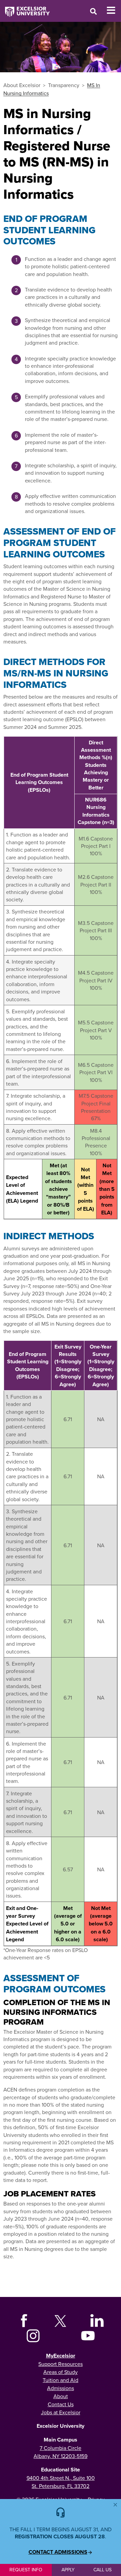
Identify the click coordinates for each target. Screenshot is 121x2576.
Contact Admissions (58, 2552)
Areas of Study (61, 2372)
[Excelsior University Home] (25, 8)
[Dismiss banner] (115, 2505)
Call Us (103, 2570)
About (61, 2396)
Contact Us (61, 2404)
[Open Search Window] (93, 11)
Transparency (64, 85)
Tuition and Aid (61, 2380)
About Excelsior (22, 85)
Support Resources (61, 2364)
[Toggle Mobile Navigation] (114, 10)
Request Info (26, 2570)
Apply (68, 2570)
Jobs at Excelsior (61, 2412)
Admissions (61, 2388)
